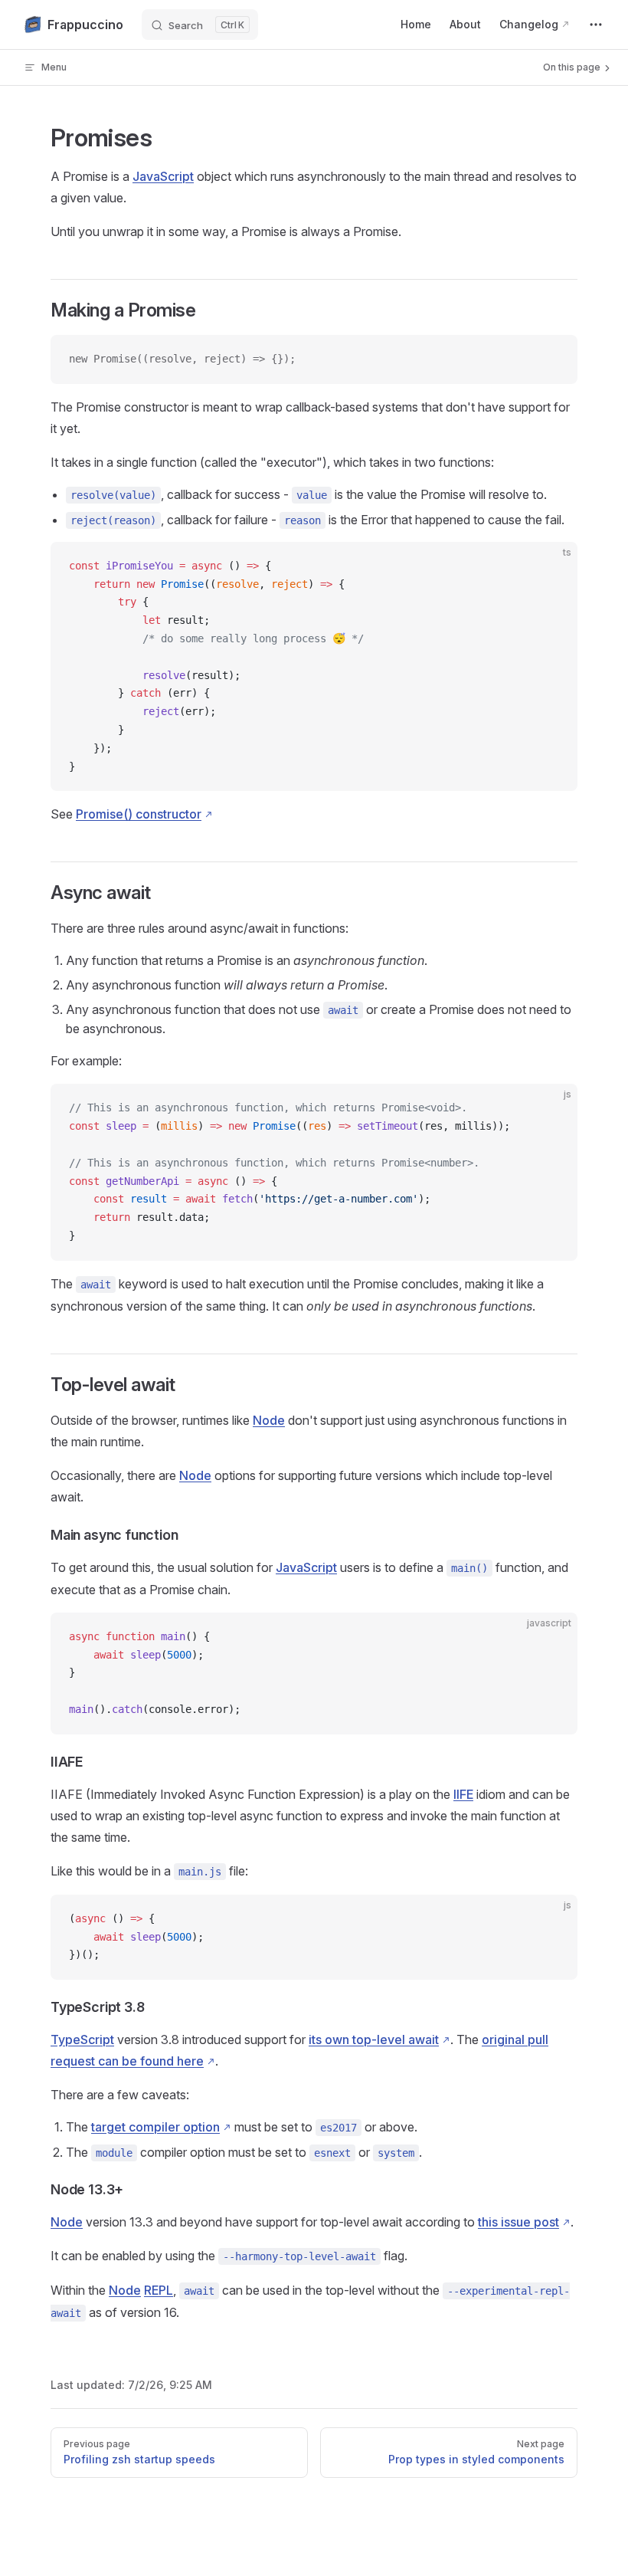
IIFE (463, 1794)
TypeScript (82, 2039)
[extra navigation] (596, 25)
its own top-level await (374, 2039)
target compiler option (155, 2127)
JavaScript (163, 176)
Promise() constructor (139, 814)
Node (269, 1420)
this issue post (518, 2222)
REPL (159, 2290)
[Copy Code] (553, 359)
